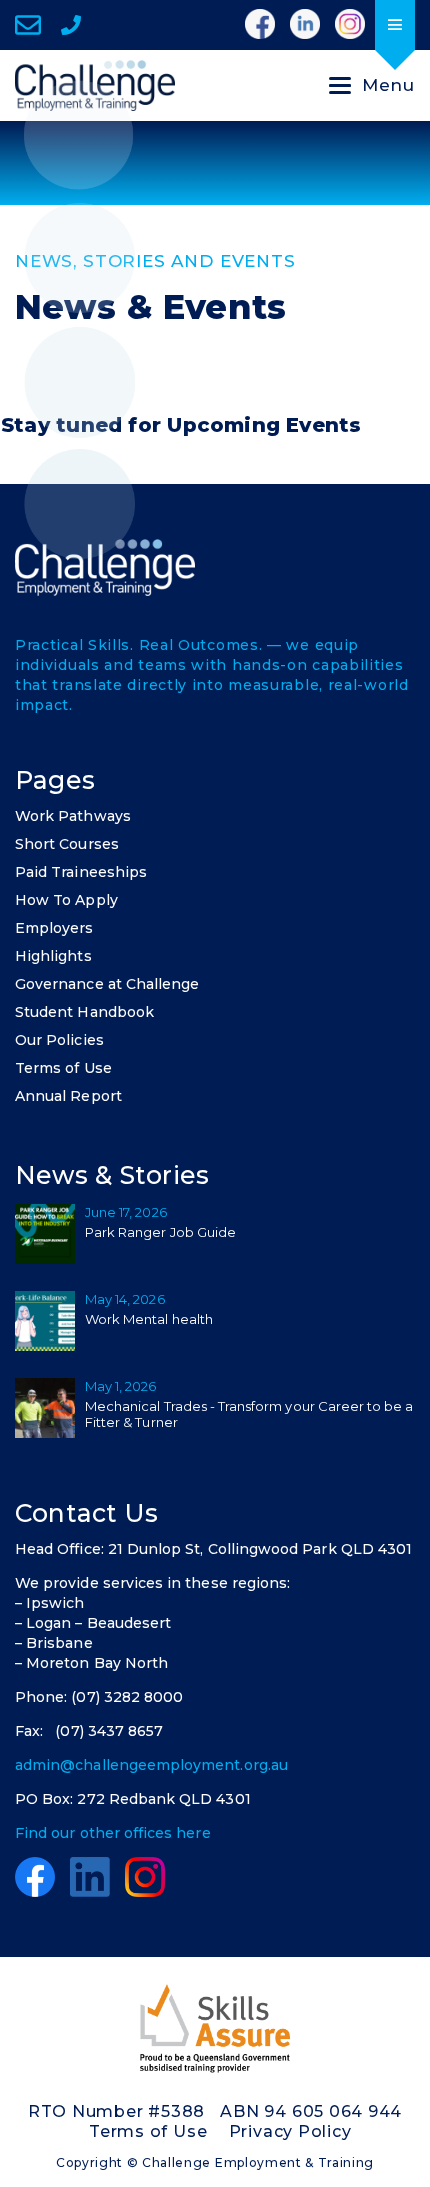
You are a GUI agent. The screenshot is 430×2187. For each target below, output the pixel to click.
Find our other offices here (113, 1833)
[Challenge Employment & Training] (95, 85)
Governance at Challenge (107, 984)
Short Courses (67, 844)
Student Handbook (84, 1012)
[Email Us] (28, 25)
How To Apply (66, 900)
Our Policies (59, 1040)
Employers (54, 928)
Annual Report (68, 1096)
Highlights (53, 956)
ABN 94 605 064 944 (311, 2111)
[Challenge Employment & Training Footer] (105, 567)
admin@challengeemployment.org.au (151, 1765)
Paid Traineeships (81, 872)
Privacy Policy (290, 2131)
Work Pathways (73, 816)
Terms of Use (63, 1068)
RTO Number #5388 (116, 2111)
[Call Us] (71, 25)
